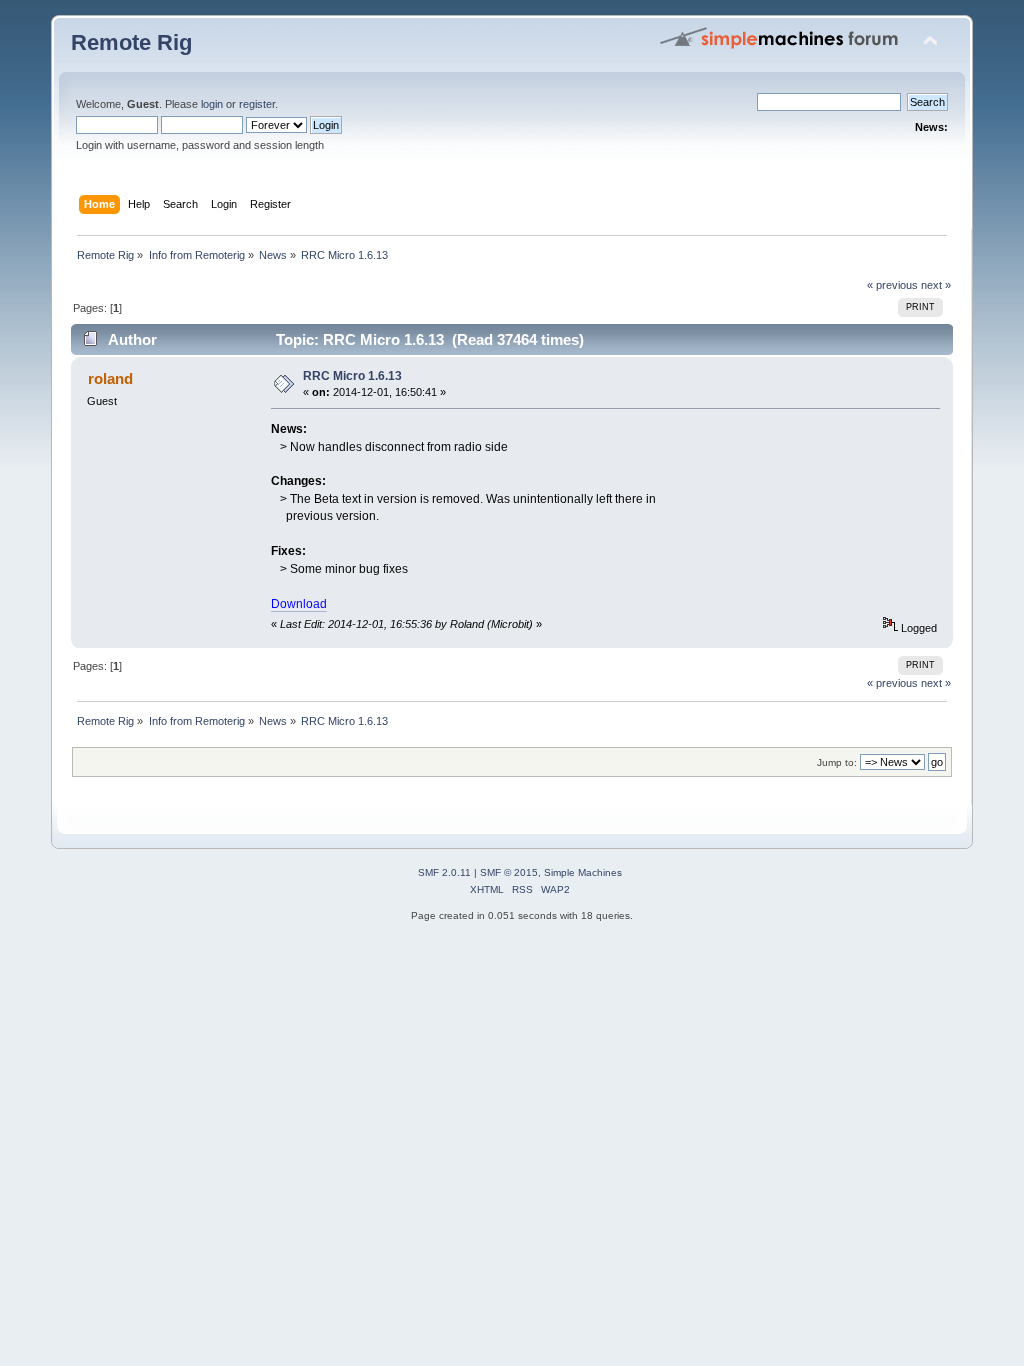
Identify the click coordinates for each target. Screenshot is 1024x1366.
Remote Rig (131, 42)
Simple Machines (583, 872)
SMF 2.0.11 (444, 872)
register (257, 104)
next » (936, 285)
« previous (892, 285)
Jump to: (837, 762)
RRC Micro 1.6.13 (352, 376)
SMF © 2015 (509, 872)
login (212, 104)
